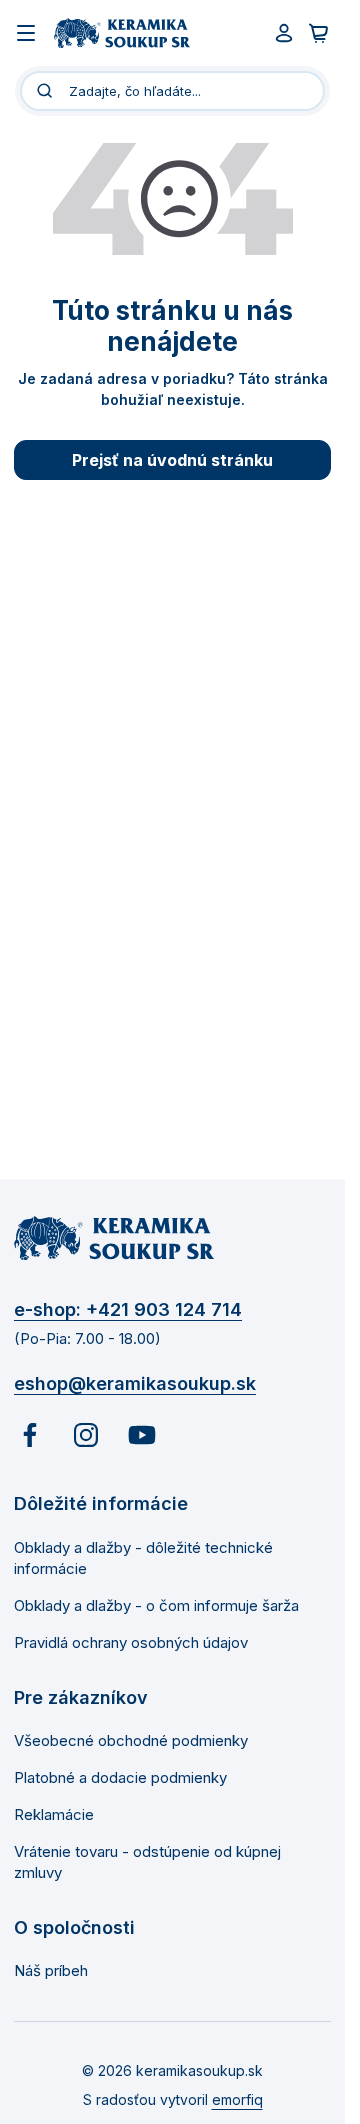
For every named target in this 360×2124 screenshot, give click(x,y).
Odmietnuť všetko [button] (172, 2044)
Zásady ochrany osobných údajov (159, 1810)
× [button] (322, 1628)
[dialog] (172, 1865)
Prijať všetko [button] (172, 1996)
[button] (172, 2089)
